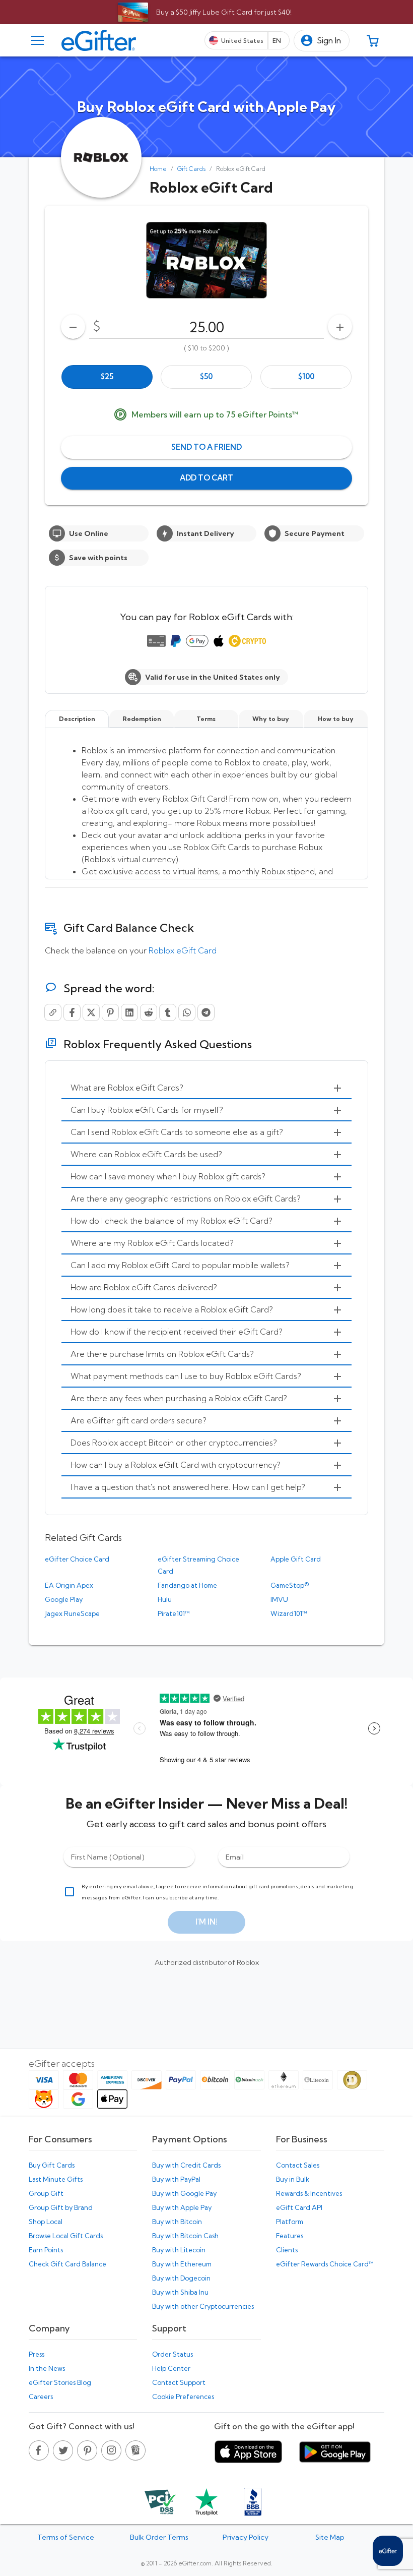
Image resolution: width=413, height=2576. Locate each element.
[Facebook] (72, 1012)
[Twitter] (91, 1012)
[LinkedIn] (129, 1012)
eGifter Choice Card (77, 1559)
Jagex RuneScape (72, 1613)
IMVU (279, 1599)
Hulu (165, 1599)
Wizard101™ (289, 1613)
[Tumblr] (168, 1012)
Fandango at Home (187, 1585)
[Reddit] (149, 1012)
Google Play (64, 1599)
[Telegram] (206, 1012)
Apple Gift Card (296, 1559)
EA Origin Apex (69, 1585)
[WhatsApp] (187, 1012)
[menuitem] (206, 1088)
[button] (322, 41)
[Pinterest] (110, 1012)
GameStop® (290, 1585)
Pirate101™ (174, 1613)
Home (158, 169)
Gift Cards (191, 169)
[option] (107, 377)
